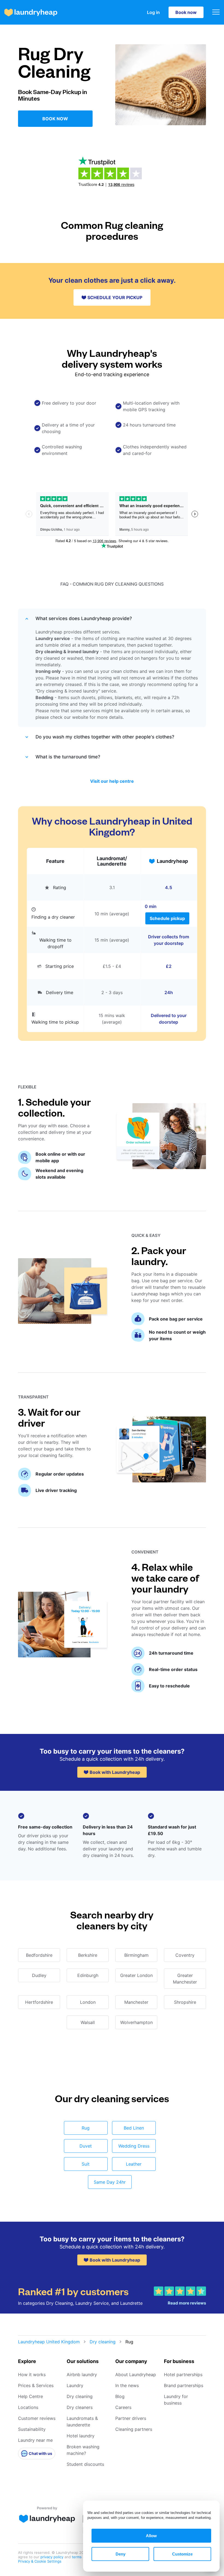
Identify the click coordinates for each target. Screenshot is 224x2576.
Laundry (75, 2385)
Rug (86, 2128)
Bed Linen (134, 2128)
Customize (182, 2554)
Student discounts (85, 2464)
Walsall (88, 2022)
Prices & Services (36, 2385)
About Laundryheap (136, 2375)
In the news (127, 2385)
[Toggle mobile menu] (216, 12)
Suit (86, 2164)
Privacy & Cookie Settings (40, 2561)
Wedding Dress (134, 2146)
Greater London (136, 1975)
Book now (186, 12)
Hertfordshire (39, 2002)
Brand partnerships (184, 2385)
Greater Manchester (185, 1979)
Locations (28, 2407)
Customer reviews (37, 2418)
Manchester (136, 2002)
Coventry (185, 1955)
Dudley (39, 1975)
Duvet (86, 2146)
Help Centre (30, 2396)
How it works (32, 2375)
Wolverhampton (136, 2022)
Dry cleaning (103, 2342)
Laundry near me (35, 2440)
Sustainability (32, 2429)
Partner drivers (131, 2418)
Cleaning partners (134, 2429)
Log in (153, 12)
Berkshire (88, 1955)
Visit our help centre (112, 781)
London (88, 2002)
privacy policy (52, 2557)
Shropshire (185, 2002)
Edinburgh (88, 1975)
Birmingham (136, 1955)
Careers (123, 2407)
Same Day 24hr (110, 2182)
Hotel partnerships (183, 2375)
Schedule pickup (167, 918)
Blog (120, 2396)
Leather (134, 2164)
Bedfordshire (39, 1955)
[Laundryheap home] (31, 12)
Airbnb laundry (82, 2375)
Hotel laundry (81, 2436)
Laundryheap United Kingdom (49, 2342)
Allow (151, 2536)
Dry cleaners (80, 2407)
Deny (120, 2554)
